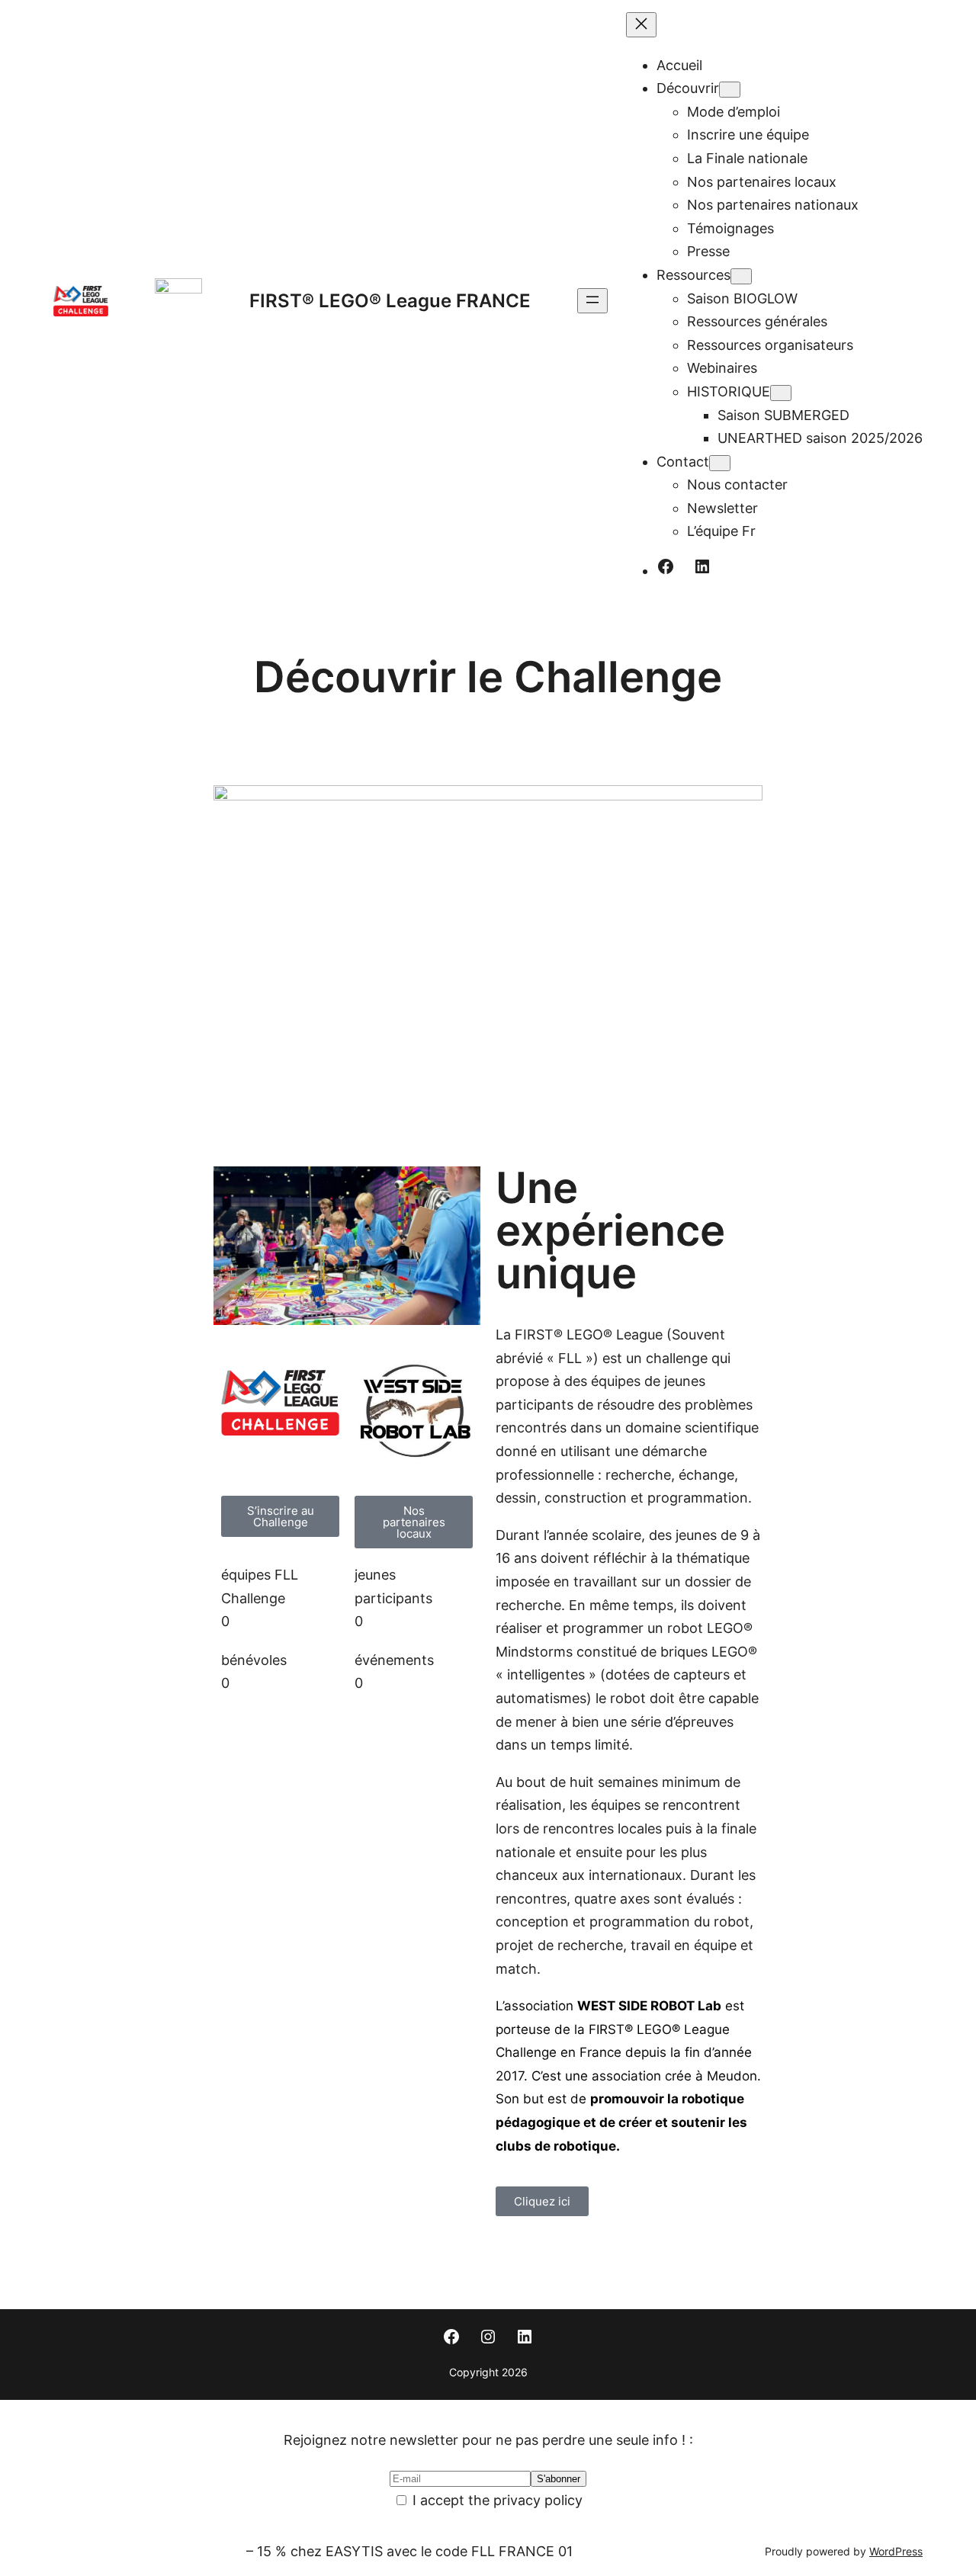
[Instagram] (488, 2337)
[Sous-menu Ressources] (741, 276)
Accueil (679, 65)
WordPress (896, 2552)
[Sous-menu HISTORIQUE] (781, 393)
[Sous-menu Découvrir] (730, 90)
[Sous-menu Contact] (720, 463)
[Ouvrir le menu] (592, 301)
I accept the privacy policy (496, 2500)
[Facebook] (666, 566)
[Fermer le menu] (641, 25)
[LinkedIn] (702, 566)
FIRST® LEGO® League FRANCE (390, 301)
